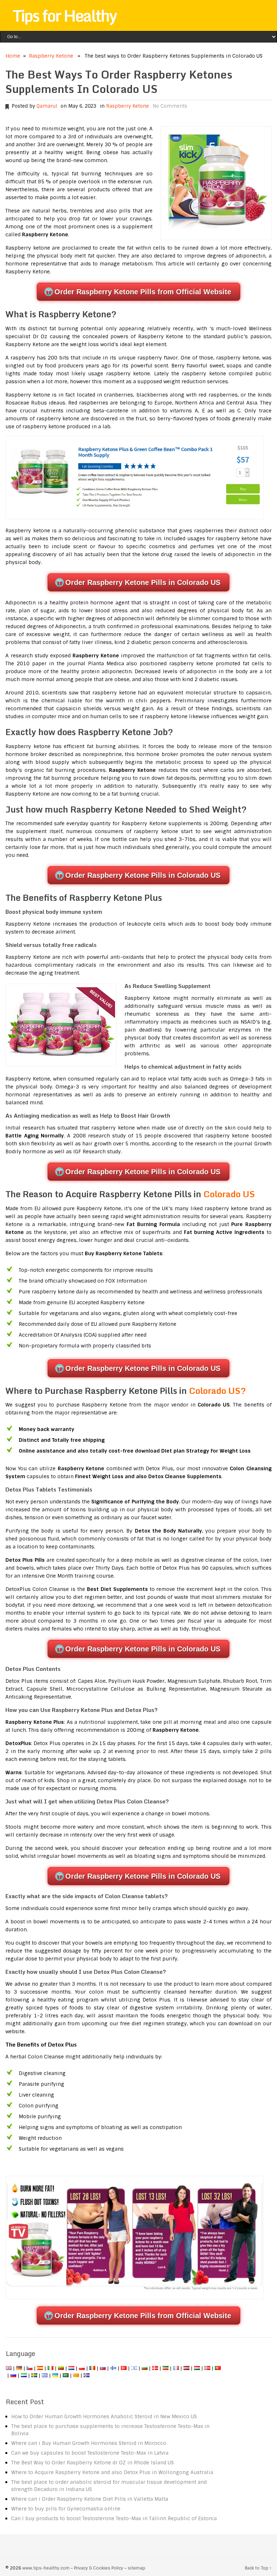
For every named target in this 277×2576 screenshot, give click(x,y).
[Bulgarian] (145, 2368)
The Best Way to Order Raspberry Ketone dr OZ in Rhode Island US (93, 2463)
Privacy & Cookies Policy (99, 2568)
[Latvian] (186, 2368)
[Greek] (45, 2375)
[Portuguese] (218, 2368)
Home (13, 56)
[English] (9, 2368)
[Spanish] (40, 2368)
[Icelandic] (87, 2375)
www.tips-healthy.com (46, 2568)
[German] (19, 2368)
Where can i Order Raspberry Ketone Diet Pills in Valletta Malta (90, 2499)
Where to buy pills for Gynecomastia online (66, 2509)
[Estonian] (166, 2368)
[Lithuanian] (61, 2368)
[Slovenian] (24, 2375)
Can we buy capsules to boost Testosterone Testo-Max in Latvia (90, 2453)
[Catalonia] (76, 2375)
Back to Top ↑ (258, 2568)
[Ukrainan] (55, 2375)
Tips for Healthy (65, 15)
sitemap (137, 2568)
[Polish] (82, 2368)
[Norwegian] (207, 2368)
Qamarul (47, 106)
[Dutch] (71, 2368)
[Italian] (50, 2368)
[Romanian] (92, 2368)
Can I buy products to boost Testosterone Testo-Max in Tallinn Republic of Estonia (114, 2518)
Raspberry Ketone (51, 56)
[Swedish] (34, 2375)
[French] (176, 2368)
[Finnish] (113, 2368)
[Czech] (30, 2368)
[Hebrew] (134, 2368)
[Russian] (13, 2375)
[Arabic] (66, 2375)
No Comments (170, 106)
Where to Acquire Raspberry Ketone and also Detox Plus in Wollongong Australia (112, 2472)
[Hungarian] (197, 2368)
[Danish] (155, 2368)
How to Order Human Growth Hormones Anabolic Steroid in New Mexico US (104, 2416)
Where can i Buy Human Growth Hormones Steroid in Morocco (89, 2443)
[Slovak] (103, 2368)
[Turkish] (124, 2368)
